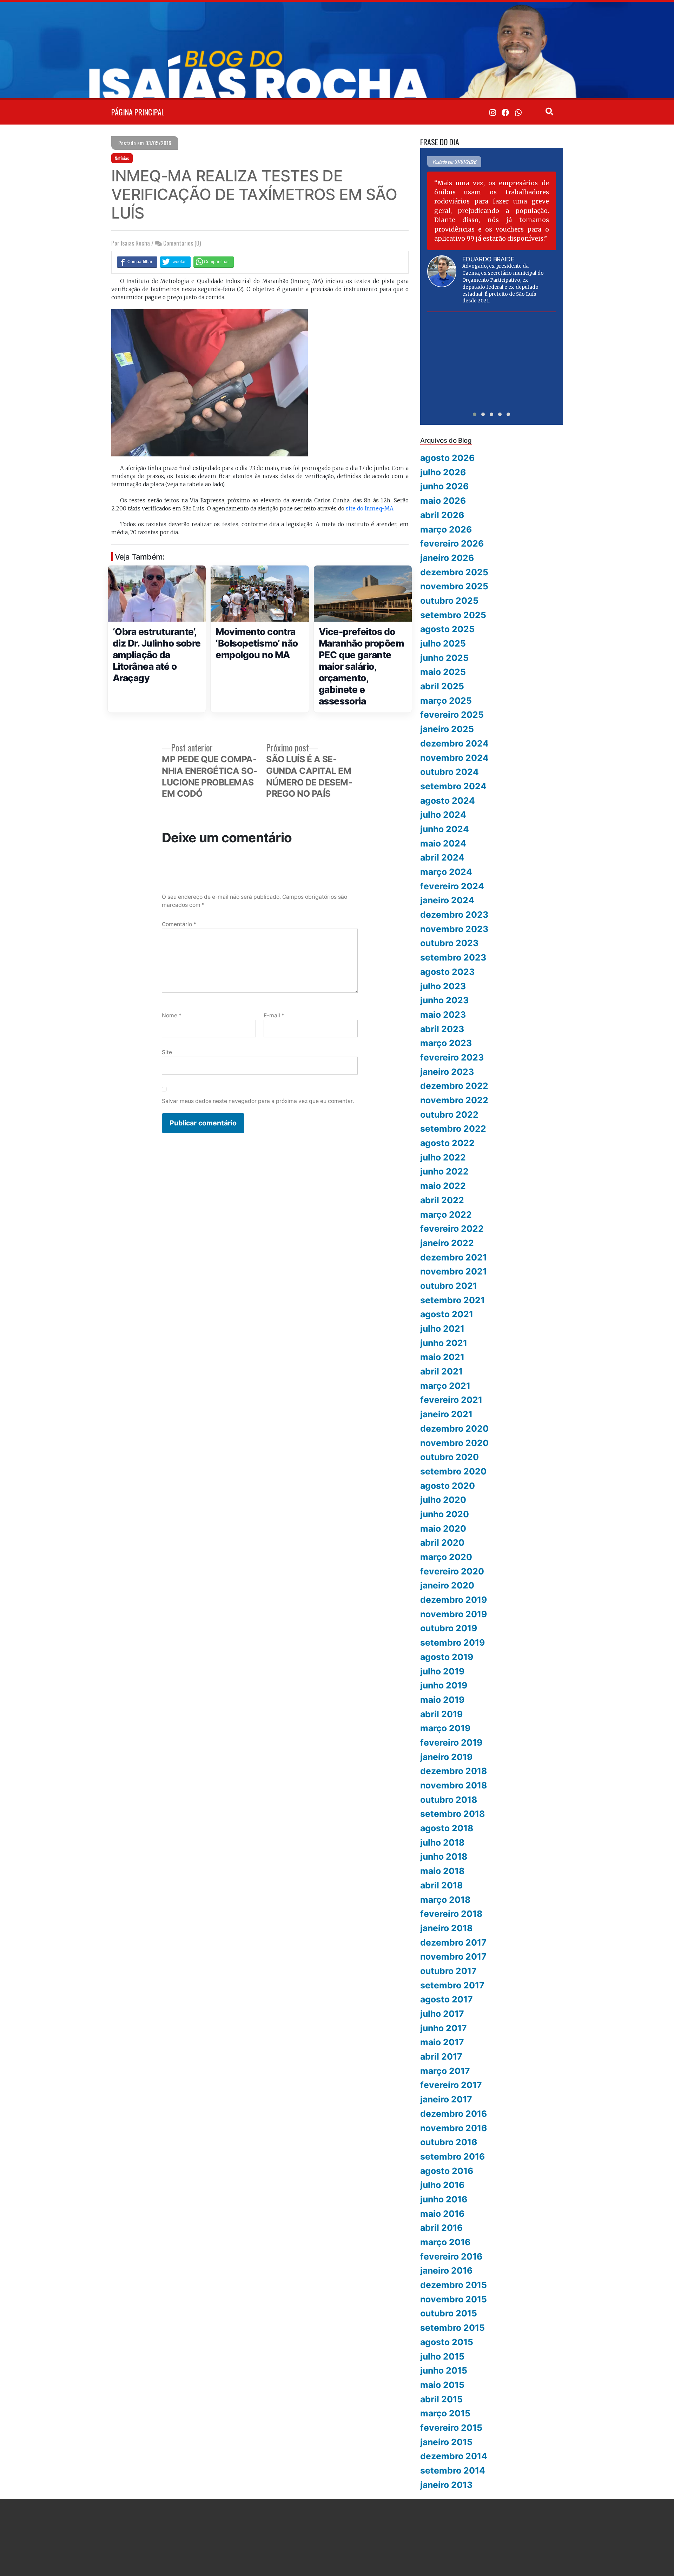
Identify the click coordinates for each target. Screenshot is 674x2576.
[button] (475, 414)
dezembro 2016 (454, 2114)
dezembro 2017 (453, 1942)
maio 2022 (443, 1186)
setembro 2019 (452, 1642)
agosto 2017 (447, 1999)
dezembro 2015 (454, 2285)
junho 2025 (444, 658)
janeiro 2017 (446, 2099)
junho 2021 (444, 1343)
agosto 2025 (447, 629)
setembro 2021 (452, 1300)
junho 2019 (444, 1685)
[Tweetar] (175, 262)
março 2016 (445, 2242)
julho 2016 (442, 2185)
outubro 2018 (449, 1800)
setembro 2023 (453, 957)
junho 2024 (445, 829)
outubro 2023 (449, 943)
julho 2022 (443, 1157)
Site (167, 1052)
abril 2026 (442, 515)
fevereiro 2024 (452, 886)
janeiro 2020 (447, 1585)
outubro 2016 (449, 2142)
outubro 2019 (449, 1628)
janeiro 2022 (447, 1243)
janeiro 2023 (447, 1072)
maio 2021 (442, 1357)
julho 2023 (443, 986)
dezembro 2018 (454, 1771)
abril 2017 (441, 2056)
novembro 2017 (453, 1956)
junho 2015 (444, 2370)
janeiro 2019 (446, 1757)
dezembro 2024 (454, 743)
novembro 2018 (454, 1785)
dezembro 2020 (454, 1428)
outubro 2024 (450, 772)
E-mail (274, 1015)
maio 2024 (443, 843)
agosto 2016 (447, 2171)
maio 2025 (443, 672)
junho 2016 (444, 2199)
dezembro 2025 (454, 572)
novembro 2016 (454, 2128)
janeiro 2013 (446, 2485)
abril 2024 (442, 857)
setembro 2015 (452, 2328)
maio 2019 (442, 1700)
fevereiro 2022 (452, 1229)
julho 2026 (443, 472)
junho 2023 (444, 1000)
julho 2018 (442, 1842)
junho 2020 (445, 1514)
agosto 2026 (447, 458)
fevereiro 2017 (451, 2085)
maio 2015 (442, 2385)
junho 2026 (444, 486)
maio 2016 (442, 2214)
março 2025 (446, 701)
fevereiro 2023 (452, 1057)
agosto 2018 (447, 1828)
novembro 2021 (454, 1271)
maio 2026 (443, 501)
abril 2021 (441, 1371)
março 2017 (445, 2071)
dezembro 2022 (454, 1086)
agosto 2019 (447, 1657)
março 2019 (445, 1728)
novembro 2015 (454, 2299)
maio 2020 (443, 1528)
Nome (172, 1015)
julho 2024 (443, 815)
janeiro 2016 (446, 2270)
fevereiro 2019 (451, 1742)
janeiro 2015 (446, 2442)
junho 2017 (444, 2028)
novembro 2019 (454, 1614)
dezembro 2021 (454, 1257)
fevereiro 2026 (452, 543)
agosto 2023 (447, 972)
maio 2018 (442, 1871)
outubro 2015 (449, 2313)
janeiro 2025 (447, 729)
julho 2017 (442, 2014)
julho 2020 (443, 1500)
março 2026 (446, 529)
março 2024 (446, 872)
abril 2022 (442, 1200)
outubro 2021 (449, 1286)
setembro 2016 (452, 2156)
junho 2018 (444, 1856)
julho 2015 (442, 2356)
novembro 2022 (454, 1100)
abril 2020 (442, 1543)
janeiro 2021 (446, 1414)
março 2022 (446, 1215)
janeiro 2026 (447, 558)
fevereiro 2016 (451, 2256)
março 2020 (446, 1557)
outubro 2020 (450, 1457)
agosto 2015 (447, 2342)
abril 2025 (442, 686)
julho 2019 (442, 1671)
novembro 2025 (454, 586)
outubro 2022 (449, 1115)
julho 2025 (443, 643)
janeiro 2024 (447, 900)
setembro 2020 (453, 1471)
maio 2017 (442, 2042)
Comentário (179, 924)
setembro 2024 (453, 786)
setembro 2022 (453, 1129)
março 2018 (445, 1900)
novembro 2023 (454, 929)
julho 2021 (442, 1329)
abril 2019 (441, 1714)
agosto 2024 (448, 801)
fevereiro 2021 (451, 1400)
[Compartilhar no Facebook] (137, 262)
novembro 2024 (454, 758)
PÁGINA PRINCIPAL (138, 112)
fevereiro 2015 (451, 2428)
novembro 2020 (454, 1443)
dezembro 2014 (454, 2456)
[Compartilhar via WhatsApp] (214, 262)
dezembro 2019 (454, 1600)
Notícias (122, 158)
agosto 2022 (447, 1143)
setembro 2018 (452, 1814)
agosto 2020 (448, 1486)
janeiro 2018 (446, 1928)
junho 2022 (444, 1171)
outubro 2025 (449, 601)
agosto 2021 (447, 1314)
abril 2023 (442, 1029)
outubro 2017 (448, 1971)
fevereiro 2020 (452, 1571)
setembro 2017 (452, 1985)
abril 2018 (441, 1885)
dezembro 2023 (454, 915)
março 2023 (446, 1043)
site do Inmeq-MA (370, 508)
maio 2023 (443, 1015)
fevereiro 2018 (451, 1914)
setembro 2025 (453, 615)
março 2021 (445, 1386)
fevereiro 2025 (452, 715)
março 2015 (445, 2413)
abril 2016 (441, 2228)
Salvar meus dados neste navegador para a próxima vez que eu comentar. (258, 1101)
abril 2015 (441, 2399)
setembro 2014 (453, 2470)
